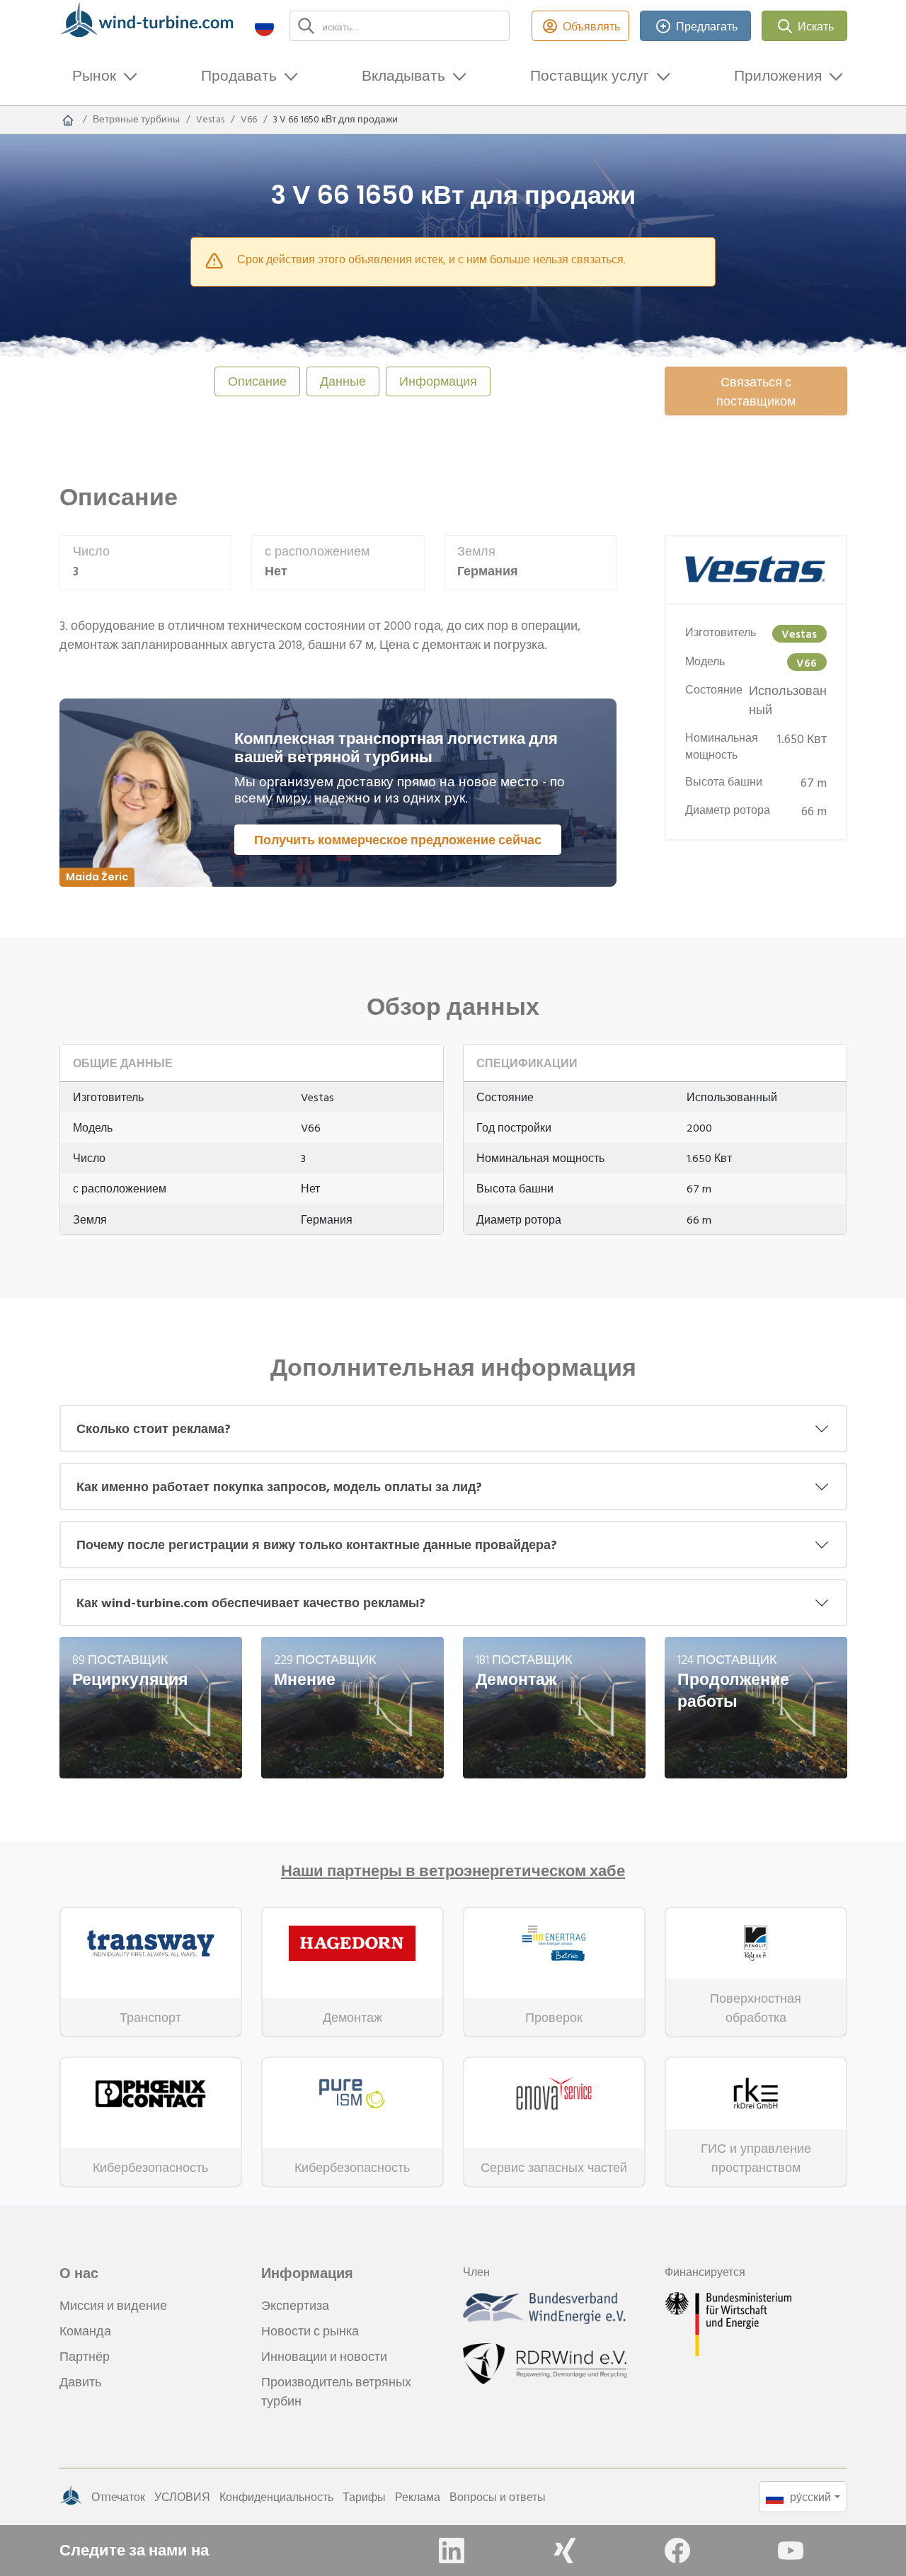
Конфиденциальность (276, 2497)
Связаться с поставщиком (756, 391)
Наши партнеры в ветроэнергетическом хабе (453, 1871)
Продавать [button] (239, 75)
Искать (816, 26)
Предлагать (707, 26)
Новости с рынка (310, 2331)
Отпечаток (118, 2497)
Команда (85, 2331)
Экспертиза (295, 2305)
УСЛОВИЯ (182, 2497)
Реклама (418, 2497)
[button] (264, 26)
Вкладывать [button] (403, 75)
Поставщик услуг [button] (590, 75)
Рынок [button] (94, 75)
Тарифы (364, 2497)
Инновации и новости (324, 2356)
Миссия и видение (113, 2305)
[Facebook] (677, 2551)
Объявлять (591, 26)
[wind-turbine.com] (68, 120)
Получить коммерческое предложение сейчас (398, 840)
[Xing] (565, 2551)
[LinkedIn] (452, 2551)
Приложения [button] (778, 75)
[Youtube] (791, 2551)
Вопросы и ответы (498, 2497)
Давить (80, 2382)
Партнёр (85, 2356)
